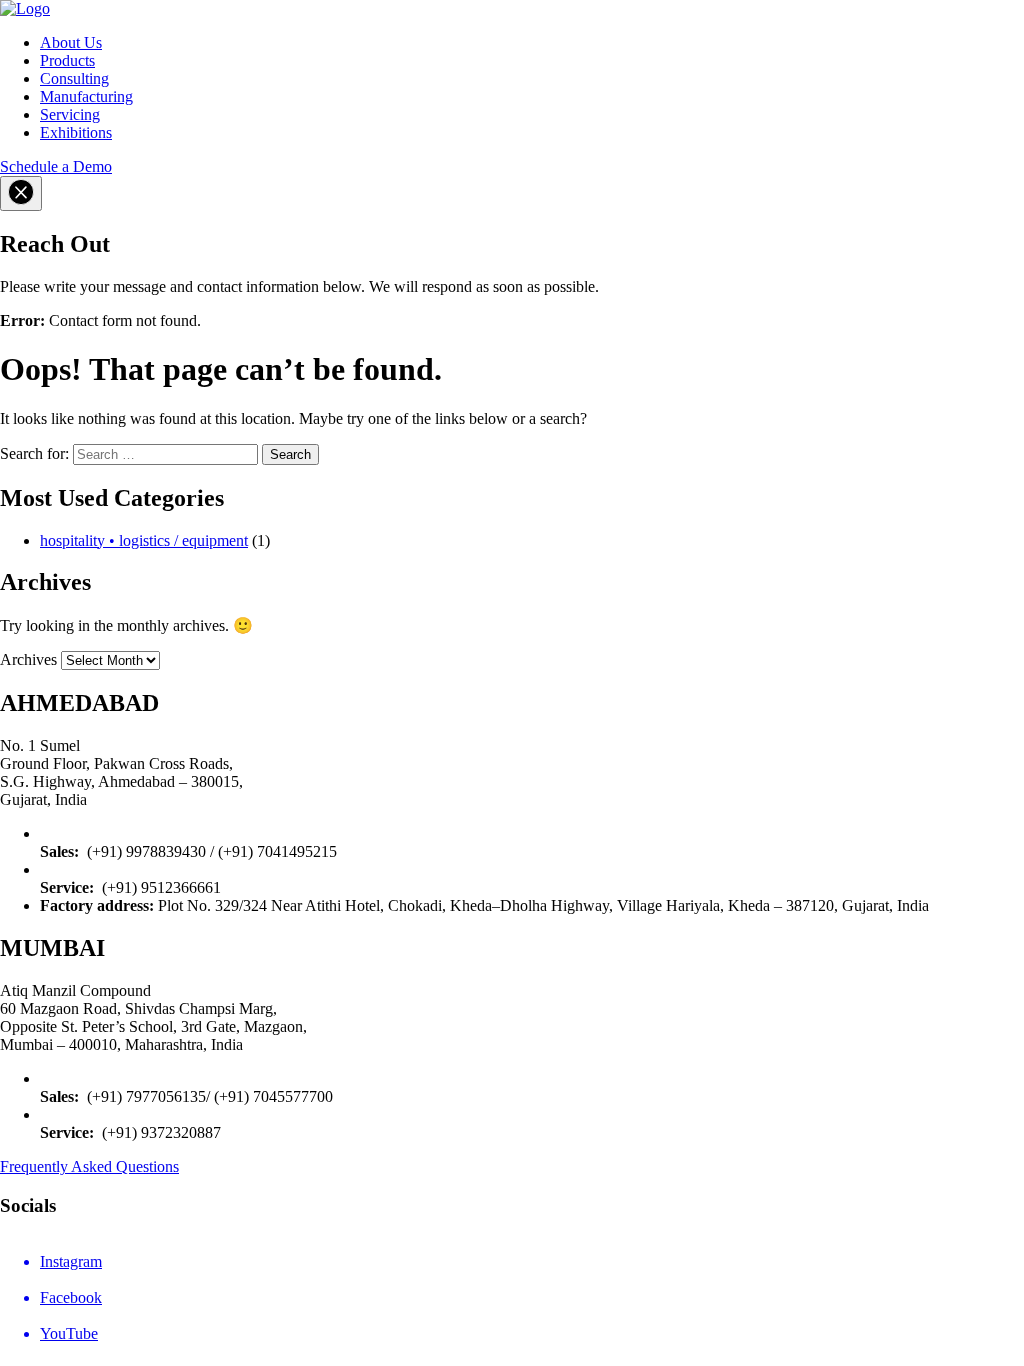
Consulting (74, 78)
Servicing (70, 114)
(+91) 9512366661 (161, 887)
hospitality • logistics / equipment (144, 540)
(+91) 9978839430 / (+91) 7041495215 (210, 851)
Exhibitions (76, 132)
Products (67, 60)
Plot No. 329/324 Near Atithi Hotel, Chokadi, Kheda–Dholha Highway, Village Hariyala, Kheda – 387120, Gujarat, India (543, 905)
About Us (71, 42)
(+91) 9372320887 (161, 1132)
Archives (28, 659)
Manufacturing (86, 96)
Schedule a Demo (56, 166)
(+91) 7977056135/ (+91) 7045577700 (210, 1096)
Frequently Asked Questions (89, 1166)
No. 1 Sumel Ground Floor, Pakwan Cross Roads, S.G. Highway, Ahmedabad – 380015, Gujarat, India (121, 772)
